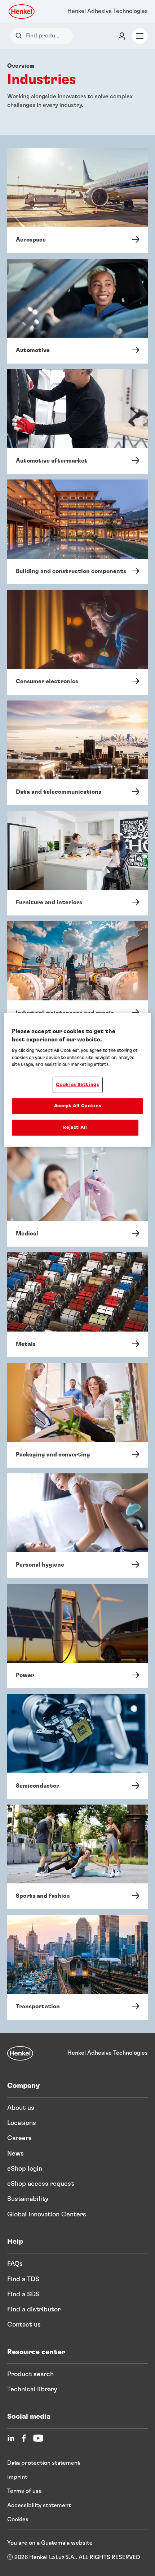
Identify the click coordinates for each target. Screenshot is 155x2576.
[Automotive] (77, 311)
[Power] (77, 1636)
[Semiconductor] (77, 1746)
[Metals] (77, 1305)
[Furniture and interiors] (77, 863)
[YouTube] (38, 2438)
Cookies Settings (77, 1084)
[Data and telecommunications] (77, 753)
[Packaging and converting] (77, 1415)
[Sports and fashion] (77, 1857)
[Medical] (77, 1195)
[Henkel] (20, 2053)
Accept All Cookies (78, 1106)
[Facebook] (24, 2438)
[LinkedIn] (11, 2438)
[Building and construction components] (77, 532)
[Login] (122, 36)
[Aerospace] (77, 201)
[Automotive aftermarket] (77, 422)
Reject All (75, 1128)
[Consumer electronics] (77, 642)
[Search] (20, 36)
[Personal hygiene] (77, 1526)
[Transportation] (77, 1967)
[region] (78, 1080)
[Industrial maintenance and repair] (77, 974)
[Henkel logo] (22, 12)
